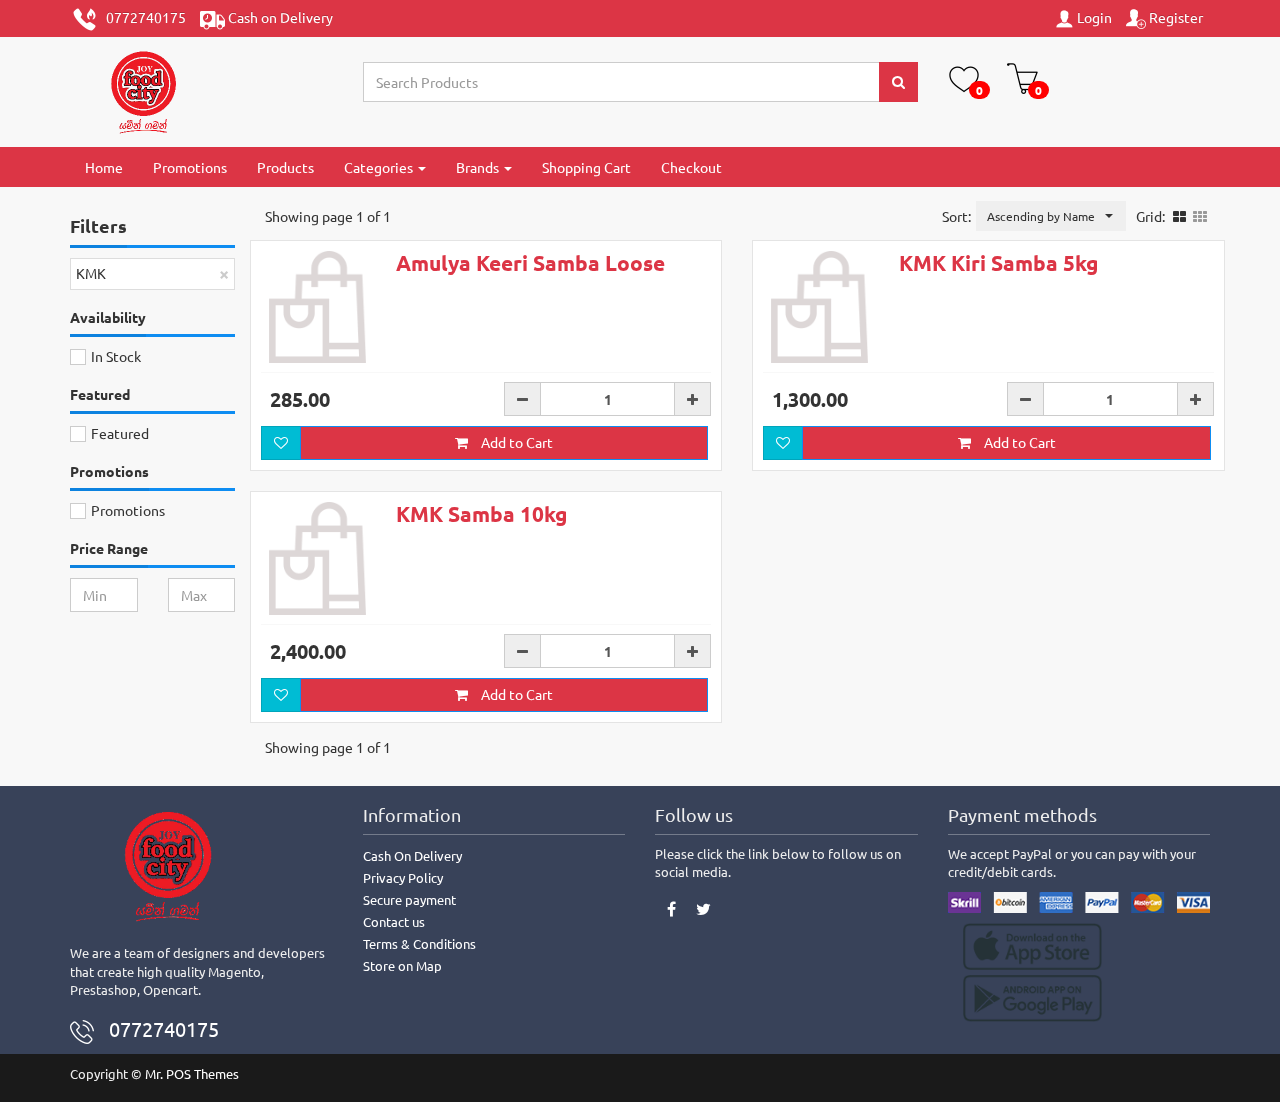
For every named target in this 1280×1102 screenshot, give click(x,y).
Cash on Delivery (279, 17)
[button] (1051, 216)
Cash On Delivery (412, 855)
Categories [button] (380, 167)
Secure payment (409, 899)
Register (1174, 17)
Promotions (190, 167)
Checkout (691, 167)
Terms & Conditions (419, 943)
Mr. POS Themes (192, 1073)
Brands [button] (479, 167)
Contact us (394, 921)
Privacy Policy (403, 877)
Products (285, 167)
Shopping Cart (586, 167)
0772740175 (141, 17)
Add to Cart (515, 442)
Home (104, 167)
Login (1093, 17)
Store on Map (402, 965)
